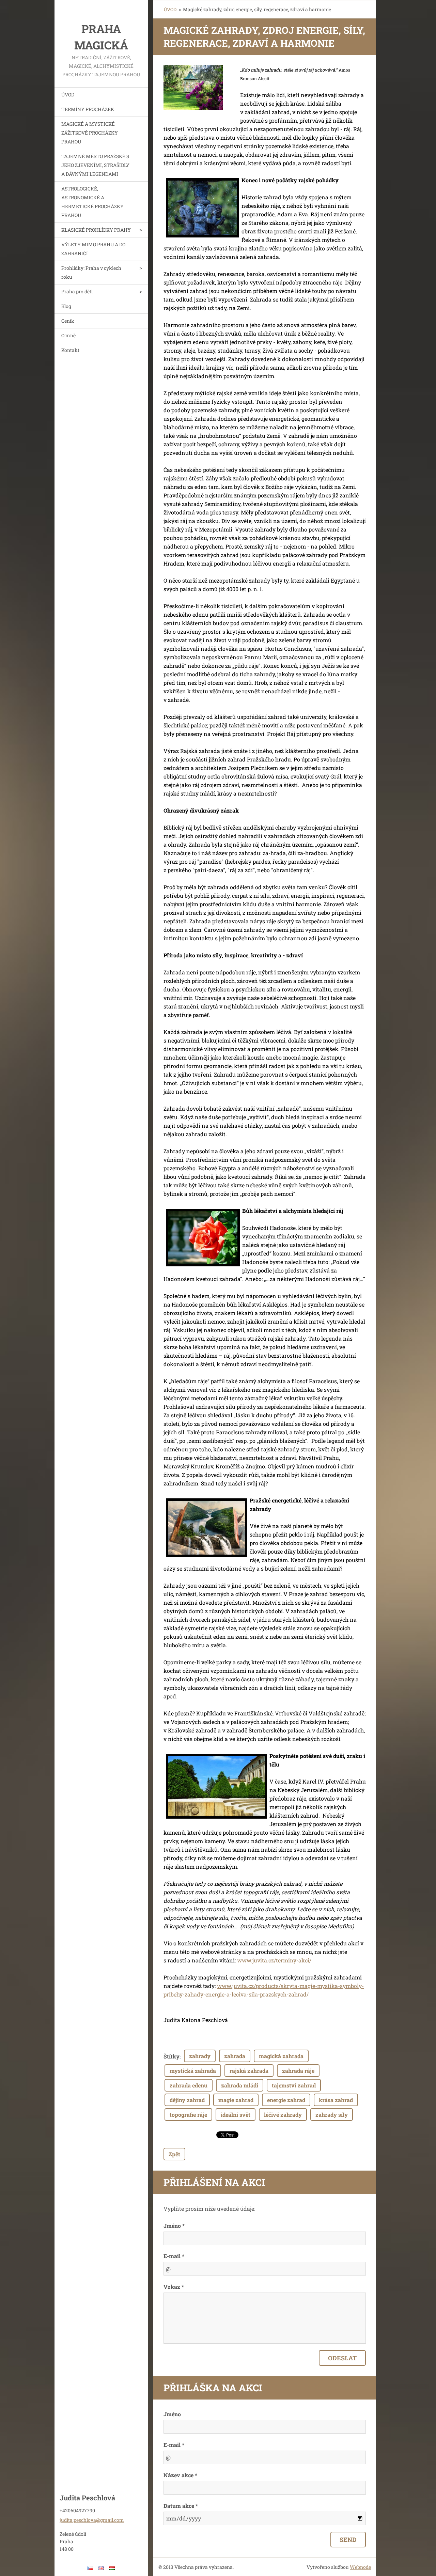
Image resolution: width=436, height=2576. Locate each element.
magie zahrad (236, 2100)
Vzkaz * (174, 2287)
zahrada (235, 2056)
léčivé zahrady (283, 2115)
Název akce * (180, 2475)
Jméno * (174, 2226)
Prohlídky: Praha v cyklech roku (91, 272)
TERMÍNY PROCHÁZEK (88, 109)
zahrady (200, 2056)
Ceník (68, 321)
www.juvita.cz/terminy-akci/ (274, 1960)
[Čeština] (90, 2568)
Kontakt (70, 350)
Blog (66, 306)
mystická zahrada (193, 2071)
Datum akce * (181, 2506)
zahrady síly (332, 2115)
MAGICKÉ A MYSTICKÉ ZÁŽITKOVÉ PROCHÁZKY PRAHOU (90, 133)
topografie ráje (188, 2115)
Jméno (172, 2414)
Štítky (172, 2056)
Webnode (360, 2567)
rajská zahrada (249, 2071)
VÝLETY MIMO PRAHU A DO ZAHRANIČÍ (93, 249)
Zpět (174, 2154)
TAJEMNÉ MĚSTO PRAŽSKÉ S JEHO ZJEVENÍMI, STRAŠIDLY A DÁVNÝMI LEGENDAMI (95, 165)
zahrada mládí (240, 2085)
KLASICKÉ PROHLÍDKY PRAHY (96, 230)
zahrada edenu (189, 2085)
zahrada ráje (298, 2071)
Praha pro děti (77, 291)
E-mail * (174, 2256)
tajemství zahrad (294, 2085)
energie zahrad (286, 2100)
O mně (68, 335)
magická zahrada (281, 2056)
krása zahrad (336, 2100)
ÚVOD (68, 95)
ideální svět (236, 2115)
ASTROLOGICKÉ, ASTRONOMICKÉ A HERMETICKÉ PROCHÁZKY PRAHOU (92, 202)
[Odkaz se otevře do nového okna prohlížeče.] (193, 88)
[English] (101, 2568)
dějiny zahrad (187, 2100)
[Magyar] (112, 2568)
